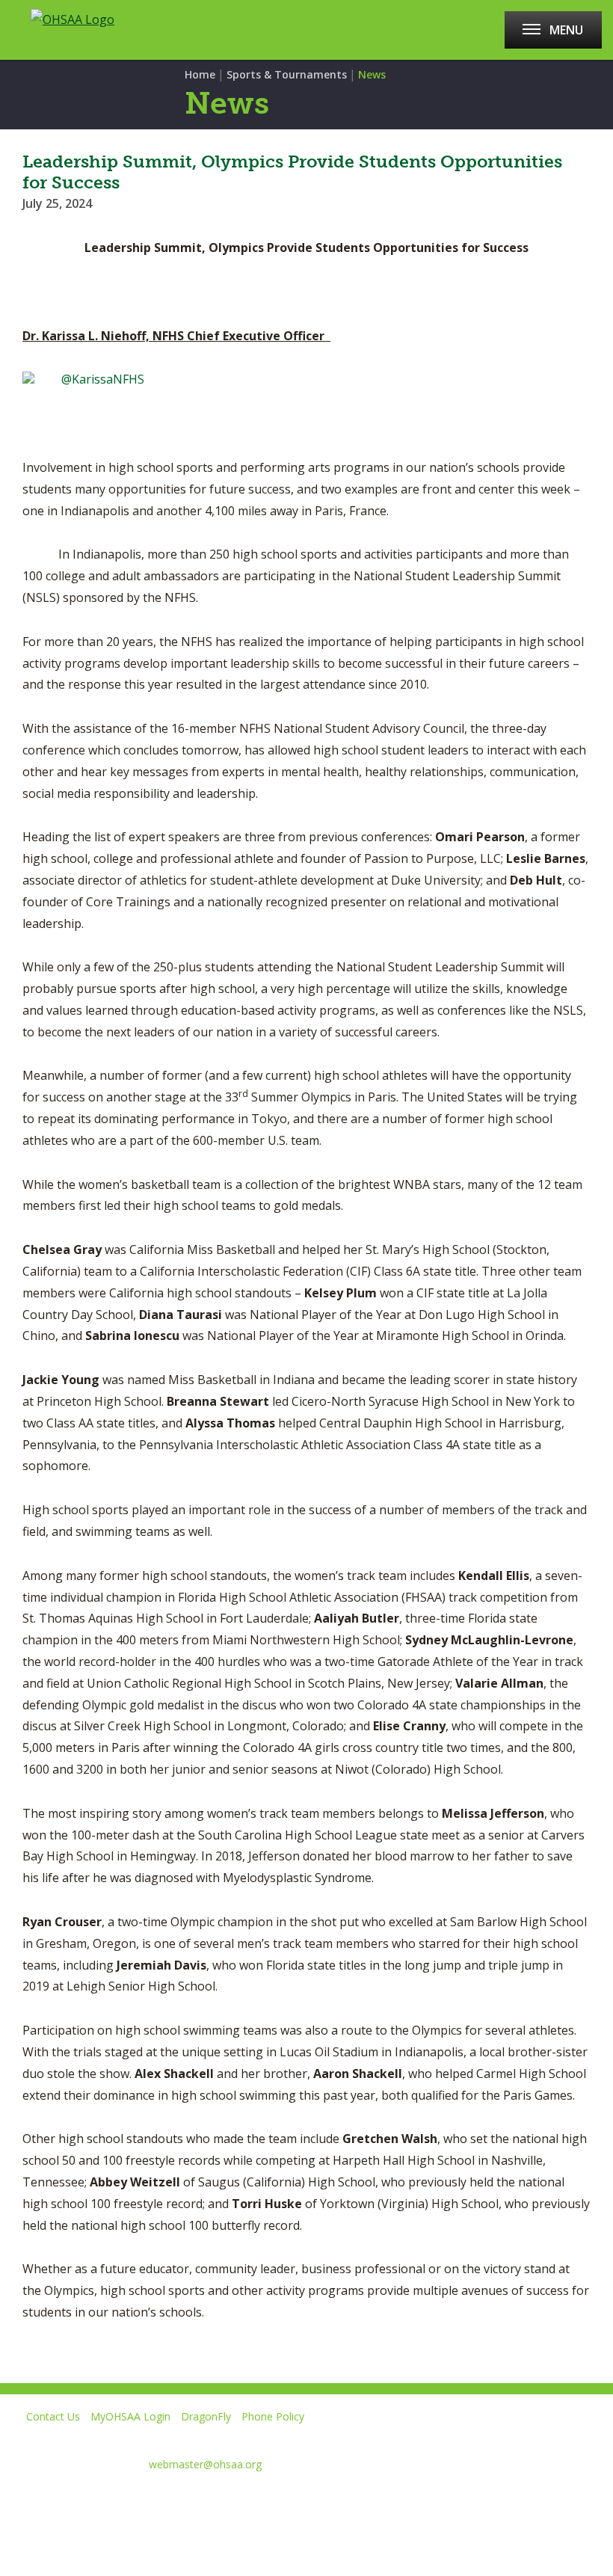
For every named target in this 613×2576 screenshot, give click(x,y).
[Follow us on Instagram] (172, 2500)
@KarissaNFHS (103, 379)
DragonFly (206, 2416)
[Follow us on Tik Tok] (225, 2500)
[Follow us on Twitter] (65, 2500)
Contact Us (53, 2416)
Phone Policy (273, 2416)
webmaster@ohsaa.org (205, 2464)
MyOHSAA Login (130, 2416)
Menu (566, 30)
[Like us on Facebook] (19, 2500)
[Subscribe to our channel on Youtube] (118, 2500)
